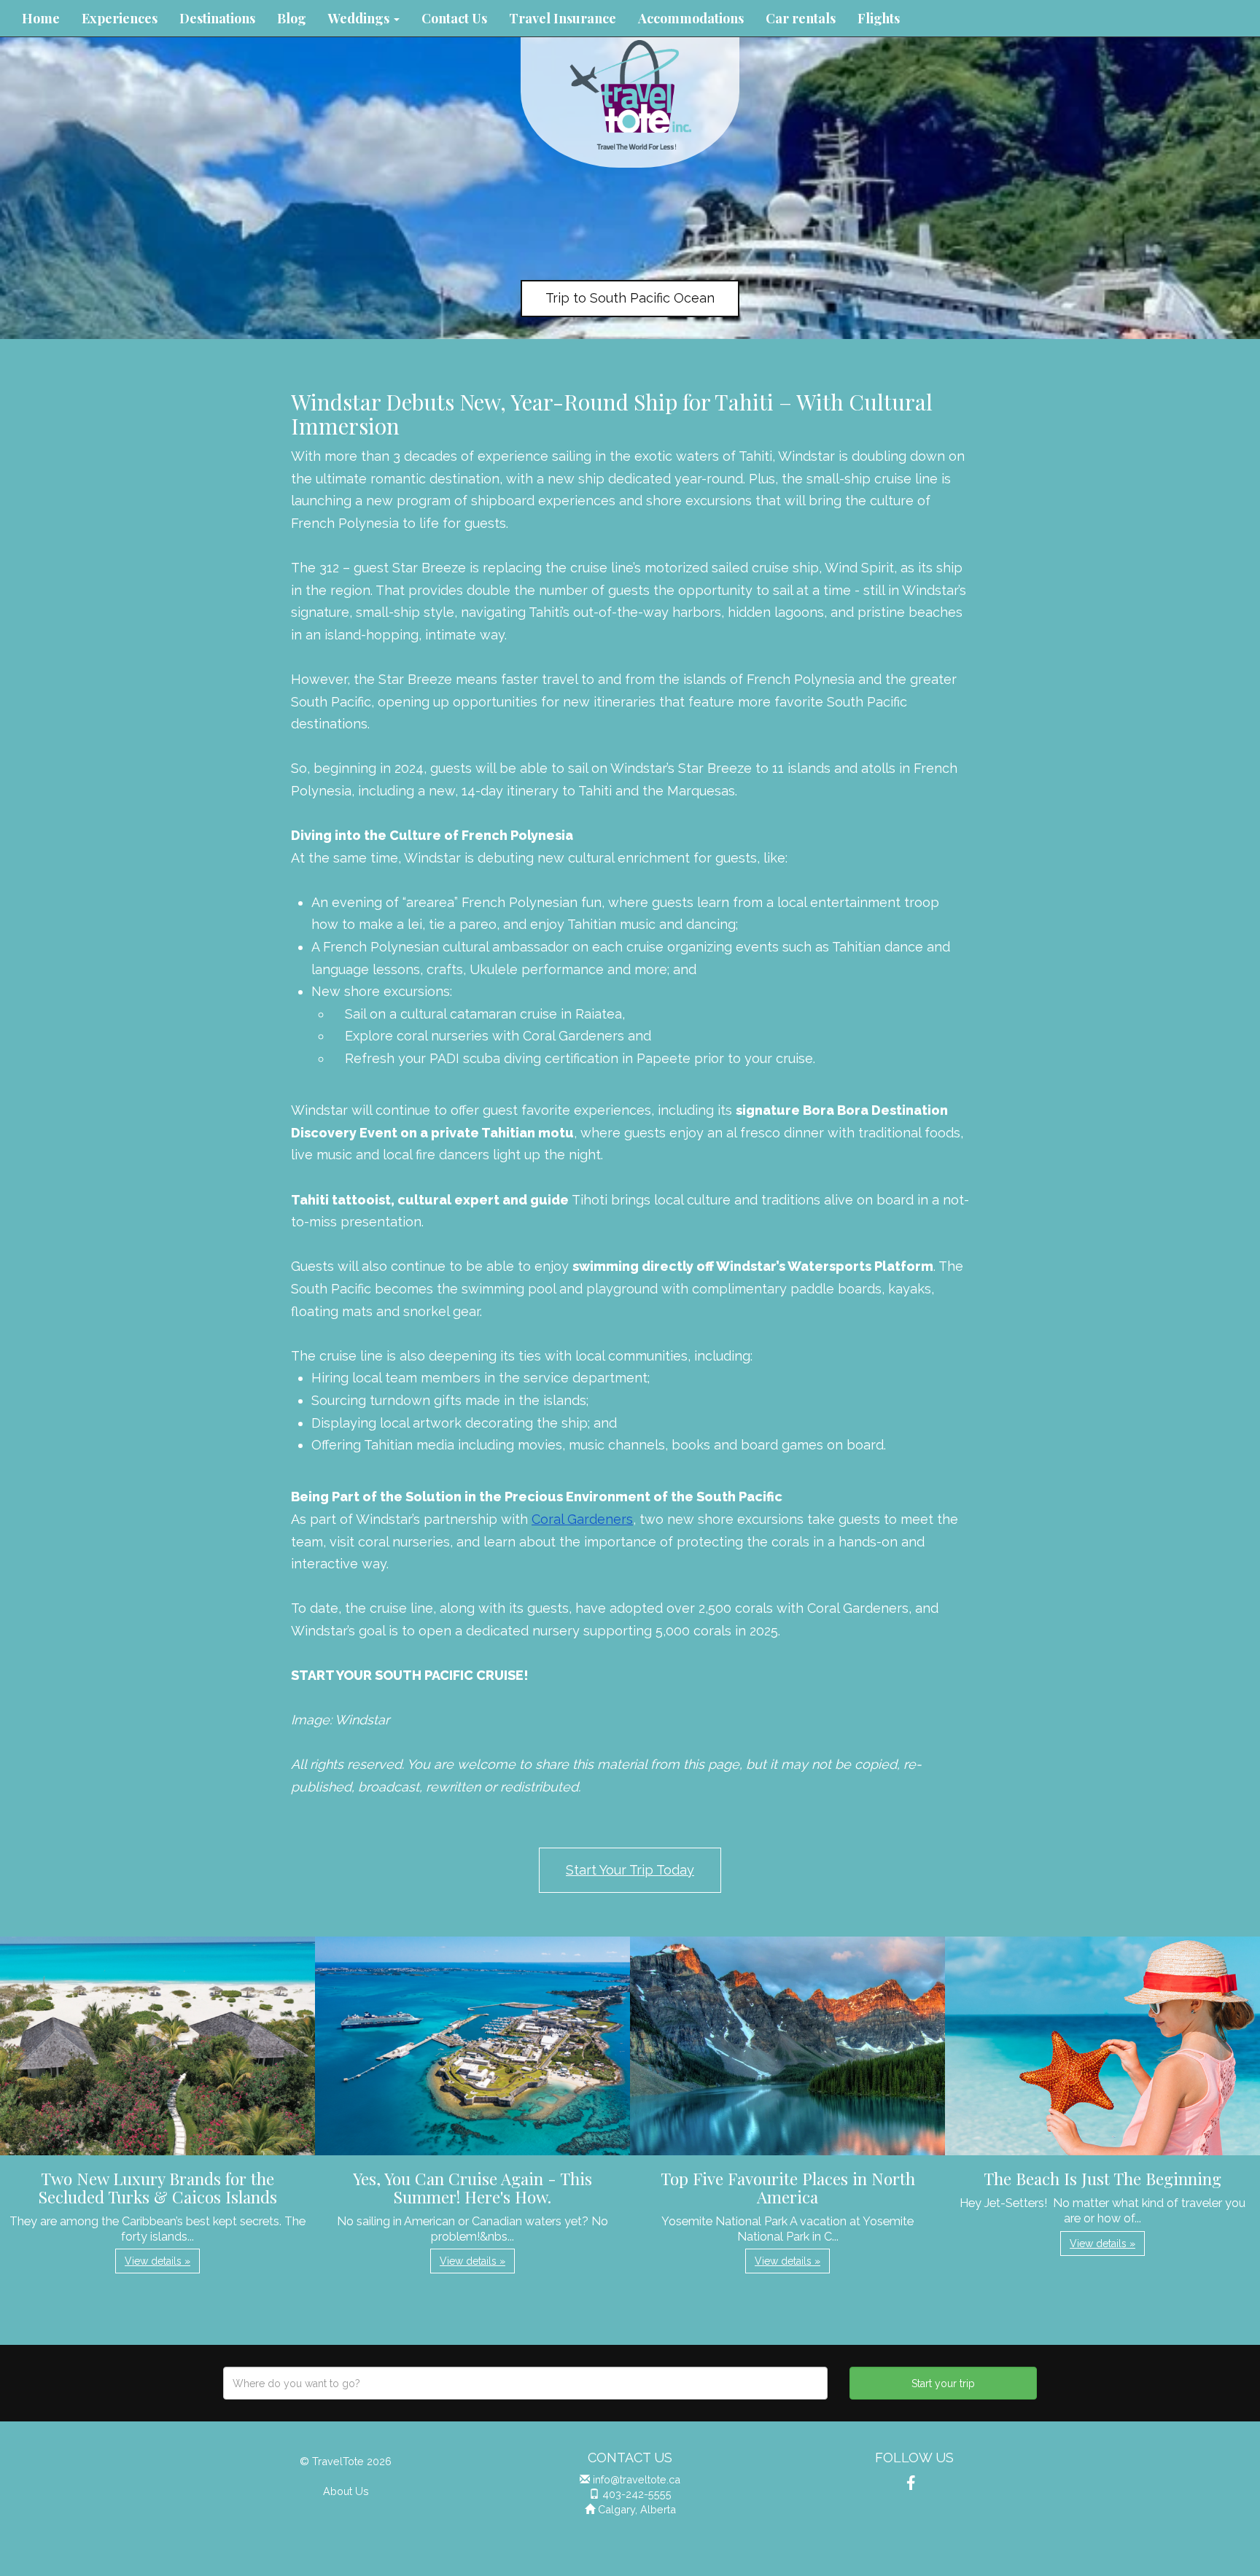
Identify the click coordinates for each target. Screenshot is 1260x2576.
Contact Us (454, 18)
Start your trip (943, 2384)
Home (41, 18)
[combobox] (525, 2383)
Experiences (120, 18)
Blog (292, 18)
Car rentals (801, 18)
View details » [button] (157, 2261)
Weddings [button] (360, 18)
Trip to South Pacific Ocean (630, 298)
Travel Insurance (563, 18)
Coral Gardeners (582, 1519)
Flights (879, 18)
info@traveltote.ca (637, 2479)
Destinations (217, 18)
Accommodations (691, 18)
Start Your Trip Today (630, 1870)
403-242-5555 (637, 2494)
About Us (346, 2491)
